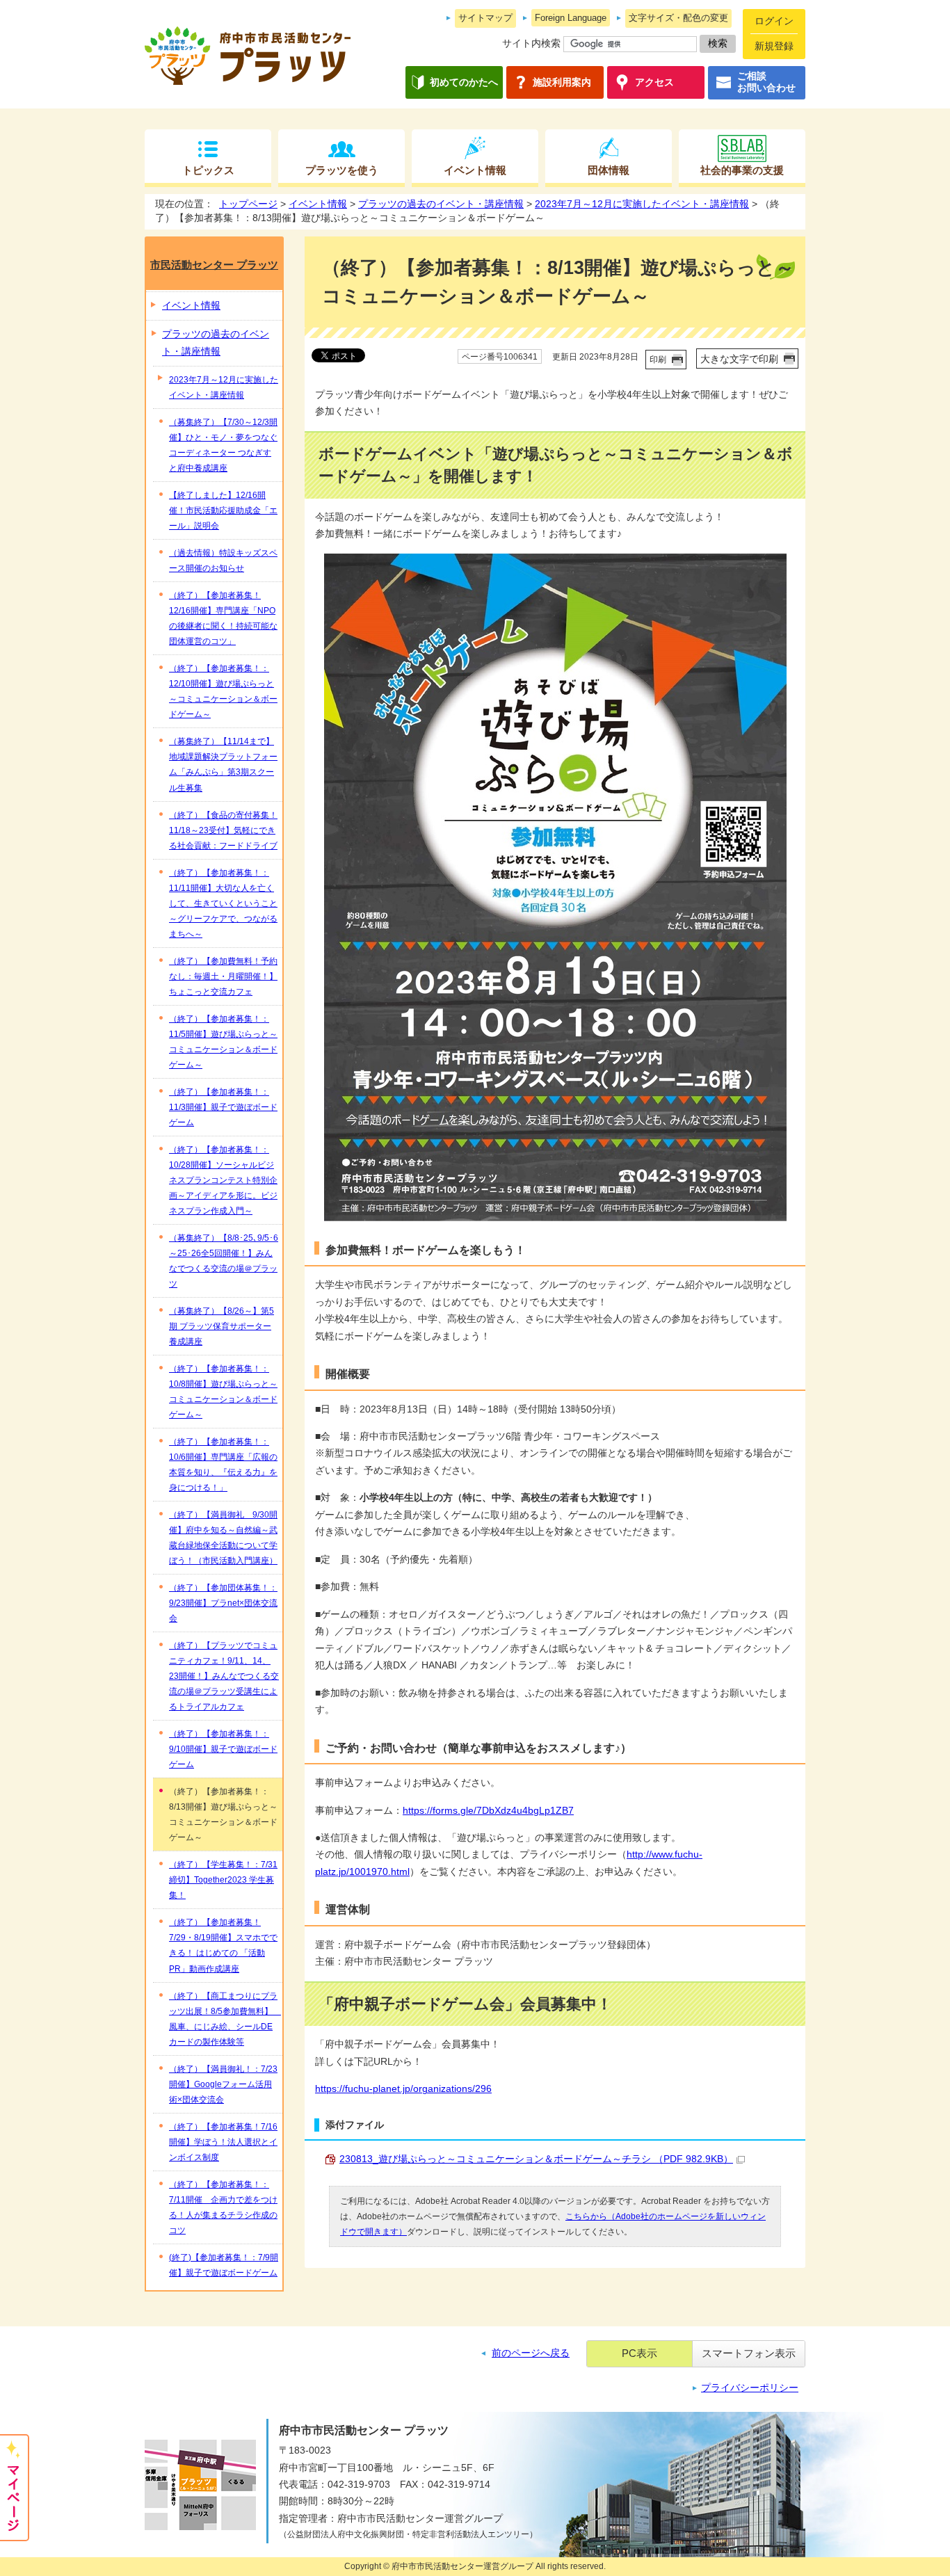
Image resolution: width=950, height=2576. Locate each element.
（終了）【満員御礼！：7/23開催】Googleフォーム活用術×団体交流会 (223, 2084)
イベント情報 (475, 170)
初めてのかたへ (464, 82)
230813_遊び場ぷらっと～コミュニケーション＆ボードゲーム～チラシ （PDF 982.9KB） (536, 2159)
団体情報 (609, 170)
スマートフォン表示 (749, 2353)
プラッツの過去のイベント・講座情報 (441, 204)
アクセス (654, 82)
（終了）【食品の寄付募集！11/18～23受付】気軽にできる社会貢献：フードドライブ (223, 830)
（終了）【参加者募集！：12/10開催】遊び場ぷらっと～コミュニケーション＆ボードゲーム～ (223, 691)
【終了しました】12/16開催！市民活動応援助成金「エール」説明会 (223, 510)
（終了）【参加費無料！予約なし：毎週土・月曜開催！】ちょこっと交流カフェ (223, 976)
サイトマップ (485, 18)
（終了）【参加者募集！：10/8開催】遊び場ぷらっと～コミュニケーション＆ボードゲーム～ (223, 1392)
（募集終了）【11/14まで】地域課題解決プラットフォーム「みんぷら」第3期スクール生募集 (223, 764)
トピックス (208, 170)
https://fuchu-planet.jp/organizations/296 (403, 2089)
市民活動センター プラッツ (214, 265)
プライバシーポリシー (750, 2388)
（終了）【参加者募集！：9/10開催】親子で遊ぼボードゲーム (223, 1749)
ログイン (774, 21)
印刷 (658, 360)
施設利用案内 (562, 82)
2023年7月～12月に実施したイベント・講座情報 (642, 204)
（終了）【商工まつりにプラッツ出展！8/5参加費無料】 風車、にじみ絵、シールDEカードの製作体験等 (225, 2019)
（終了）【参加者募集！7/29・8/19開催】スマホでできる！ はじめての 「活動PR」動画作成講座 (223, 1945)
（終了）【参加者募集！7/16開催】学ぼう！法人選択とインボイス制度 (223, 2142)
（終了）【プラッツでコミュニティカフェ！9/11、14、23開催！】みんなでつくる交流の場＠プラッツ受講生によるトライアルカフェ (224, 1676)
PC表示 (639, 2353)
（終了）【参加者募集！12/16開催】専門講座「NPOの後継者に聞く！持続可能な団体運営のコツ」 (223, 618)
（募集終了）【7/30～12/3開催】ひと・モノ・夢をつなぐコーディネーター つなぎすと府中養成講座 (223, 445)
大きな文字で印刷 (739, 359)
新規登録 (774, 46)
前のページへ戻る (531, 2353)
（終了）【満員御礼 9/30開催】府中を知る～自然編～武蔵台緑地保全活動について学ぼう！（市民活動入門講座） (223, 1538)
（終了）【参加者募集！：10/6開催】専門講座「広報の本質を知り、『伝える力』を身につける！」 (223, 1465)
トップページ (248, 204)
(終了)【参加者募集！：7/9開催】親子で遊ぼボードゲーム (224, 2265)
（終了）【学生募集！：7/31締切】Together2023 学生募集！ (223, 1880)
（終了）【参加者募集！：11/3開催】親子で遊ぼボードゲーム (223, 1107)
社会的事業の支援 (742, 170)
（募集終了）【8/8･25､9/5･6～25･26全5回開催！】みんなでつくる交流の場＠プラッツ (224, 1261)
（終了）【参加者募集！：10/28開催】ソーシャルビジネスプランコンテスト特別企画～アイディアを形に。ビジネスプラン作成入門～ (223, 1180)
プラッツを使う (342, 170)
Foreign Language (571, 18)
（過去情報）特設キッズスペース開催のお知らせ (223, 561)
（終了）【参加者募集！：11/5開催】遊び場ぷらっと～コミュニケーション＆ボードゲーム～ (223, 1042)
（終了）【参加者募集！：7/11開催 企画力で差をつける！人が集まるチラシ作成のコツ (223, 2207)
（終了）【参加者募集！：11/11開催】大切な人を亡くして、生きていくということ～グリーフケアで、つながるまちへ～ (223, 903)
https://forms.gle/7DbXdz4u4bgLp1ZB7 (488, 1811)
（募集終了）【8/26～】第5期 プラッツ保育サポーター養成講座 (222, 1326)
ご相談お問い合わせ (766, 82)
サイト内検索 (531, 43)
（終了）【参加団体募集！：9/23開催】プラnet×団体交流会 (223, 1603)
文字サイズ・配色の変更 (678, 18)
